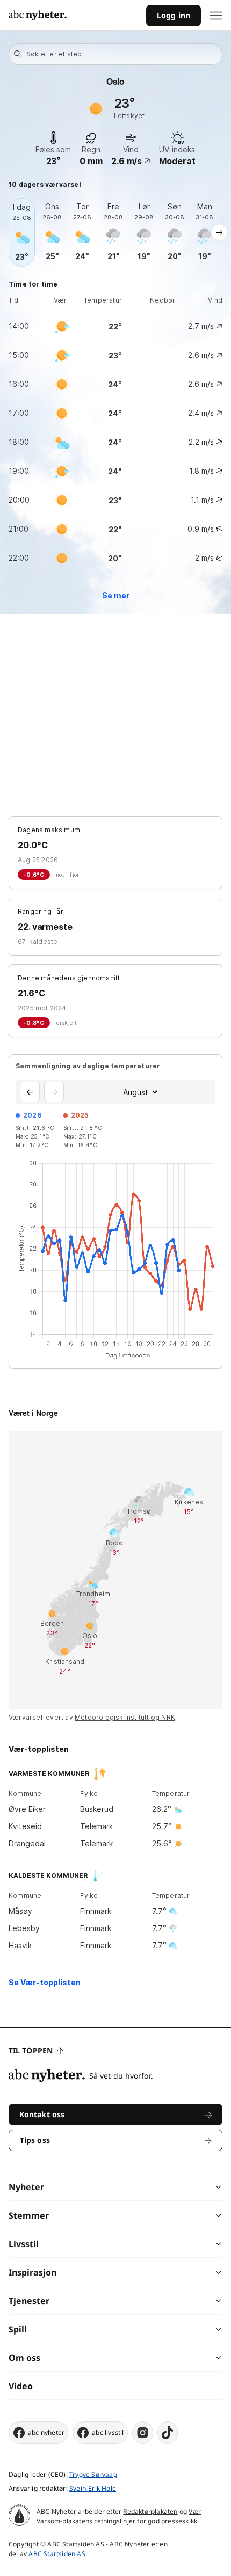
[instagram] (143, 2433)
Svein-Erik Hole (93, 2488)
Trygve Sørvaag (93, 2474)
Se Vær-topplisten (45, 1982)
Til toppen (31, 2050)
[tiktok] (168, 2433)
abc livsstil (108, 2432)
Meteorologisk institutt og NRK (125, 1717)
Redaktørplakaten (150, 2511)
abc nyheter (46, 2432)
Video (21, 2386)
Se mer (116, 595)
